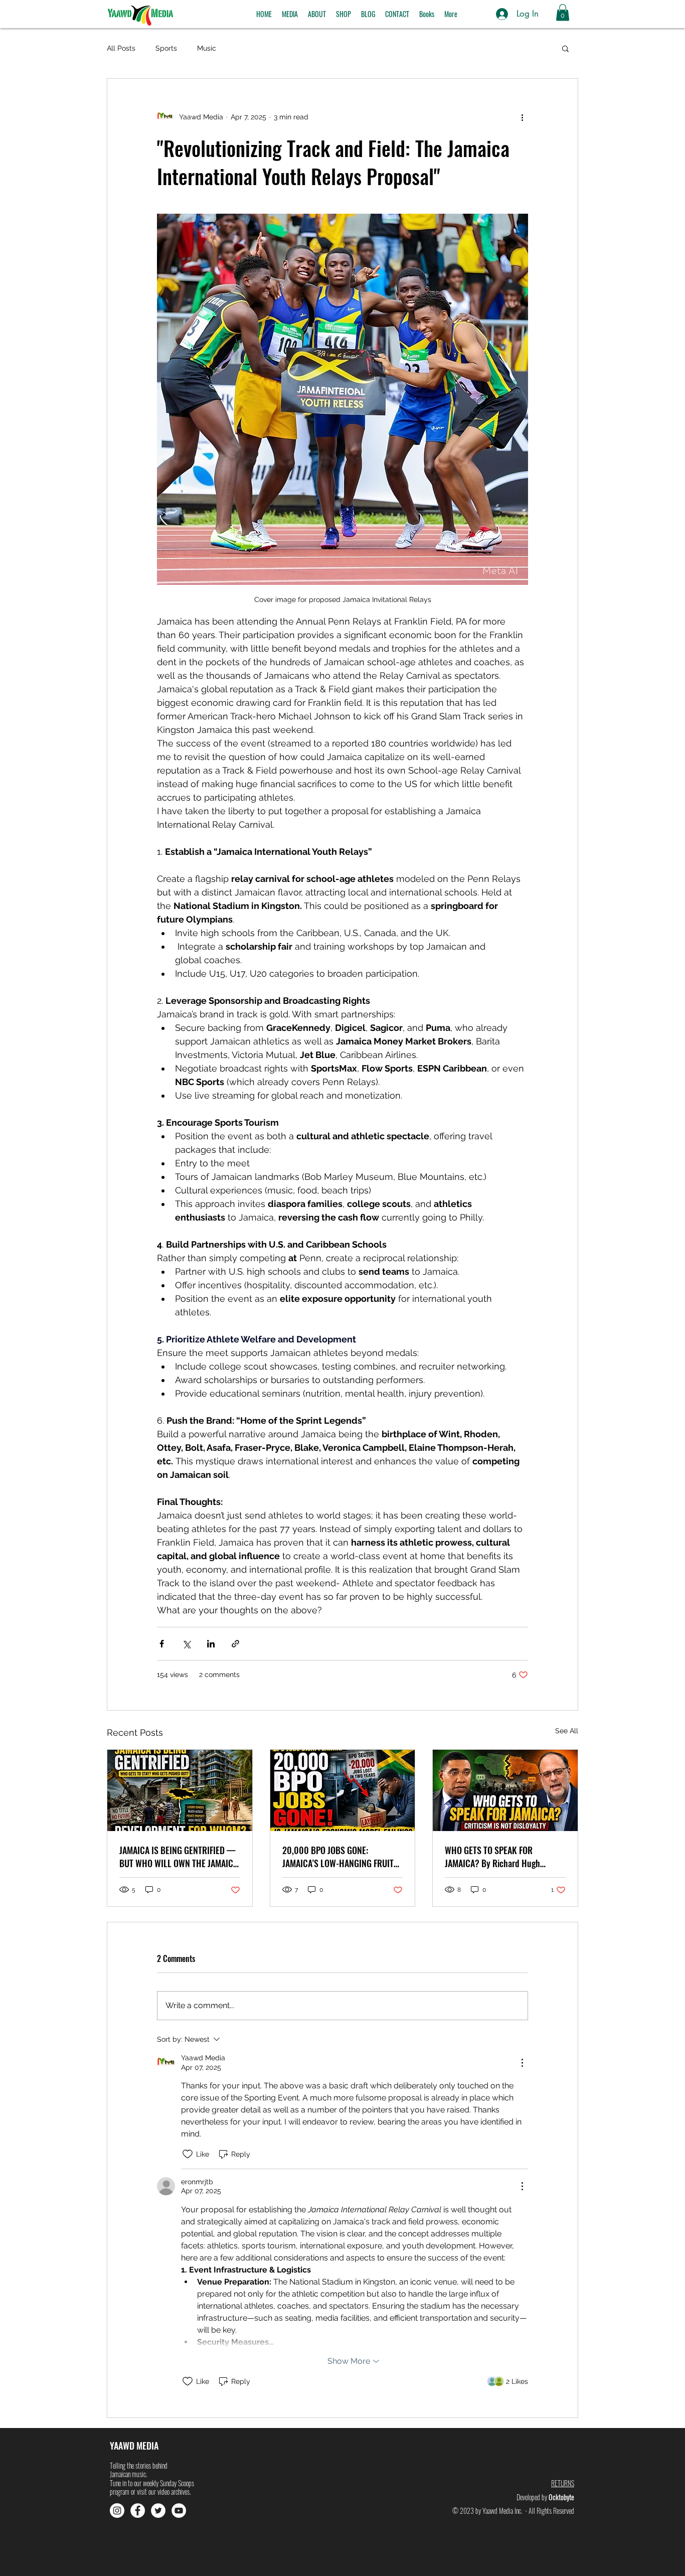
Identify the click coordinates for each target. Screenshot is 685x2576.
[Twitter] (158, 2511)
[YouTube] (179, 2511)
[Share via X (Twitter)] (186, 1644)
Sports (166, 48)
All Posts (121, 48)
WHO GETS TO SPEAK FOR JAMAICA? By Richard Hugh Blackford (492, 1857)
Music (207, 48)
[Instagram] (117, 2511)
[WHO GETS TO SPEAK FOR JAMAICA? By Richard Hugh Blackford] (505, 1790)
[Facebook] (138, 2511)
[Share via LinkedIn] (211, 1644)
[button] (290, 14)
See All (567, 1731)
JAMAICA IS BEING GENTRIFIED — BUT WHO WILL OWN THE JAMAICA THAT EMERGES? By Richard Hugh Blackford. (179, 1857)
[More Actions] (522, 2063)
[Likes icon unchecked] (188, 2154)
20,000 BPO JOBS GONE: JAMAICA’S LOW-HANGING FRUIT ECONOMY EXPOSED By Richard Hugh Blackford (338, 1857)
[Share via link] (235, 1644)
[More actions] (522, 117)
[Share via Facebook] (162, 1644)
